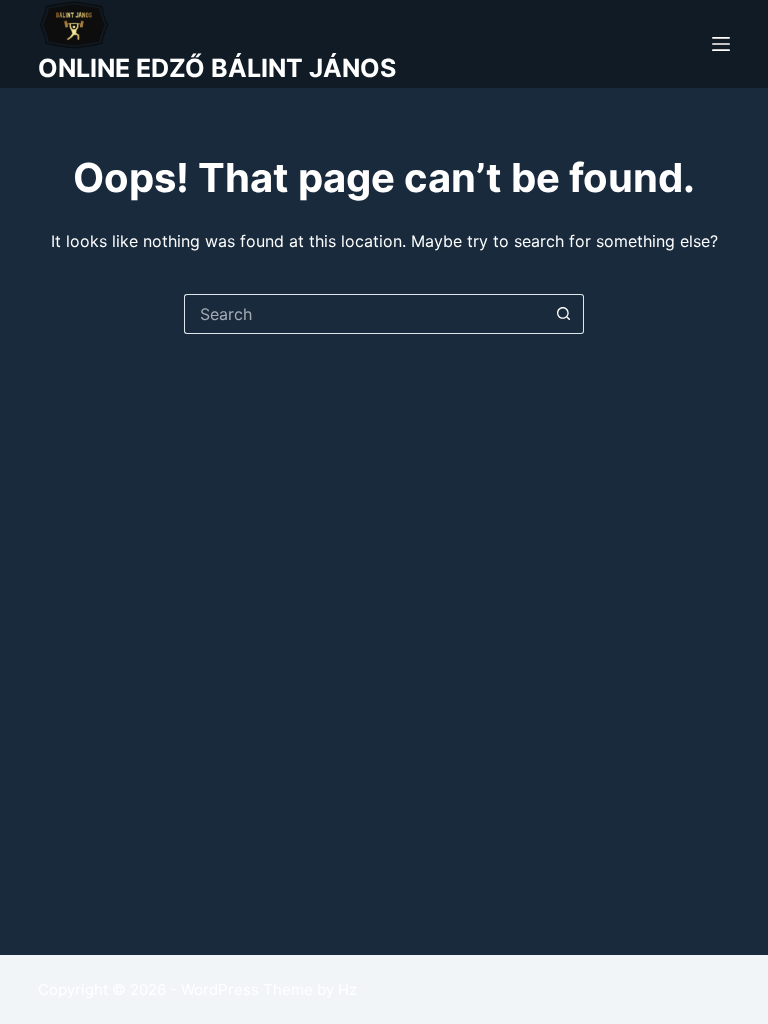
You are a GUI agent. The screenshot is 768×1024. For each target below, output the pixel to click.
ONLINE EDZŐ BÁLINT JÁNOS (217, 68)
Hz (347, 989)
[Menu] (721, 44)
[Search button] (564, 314)
